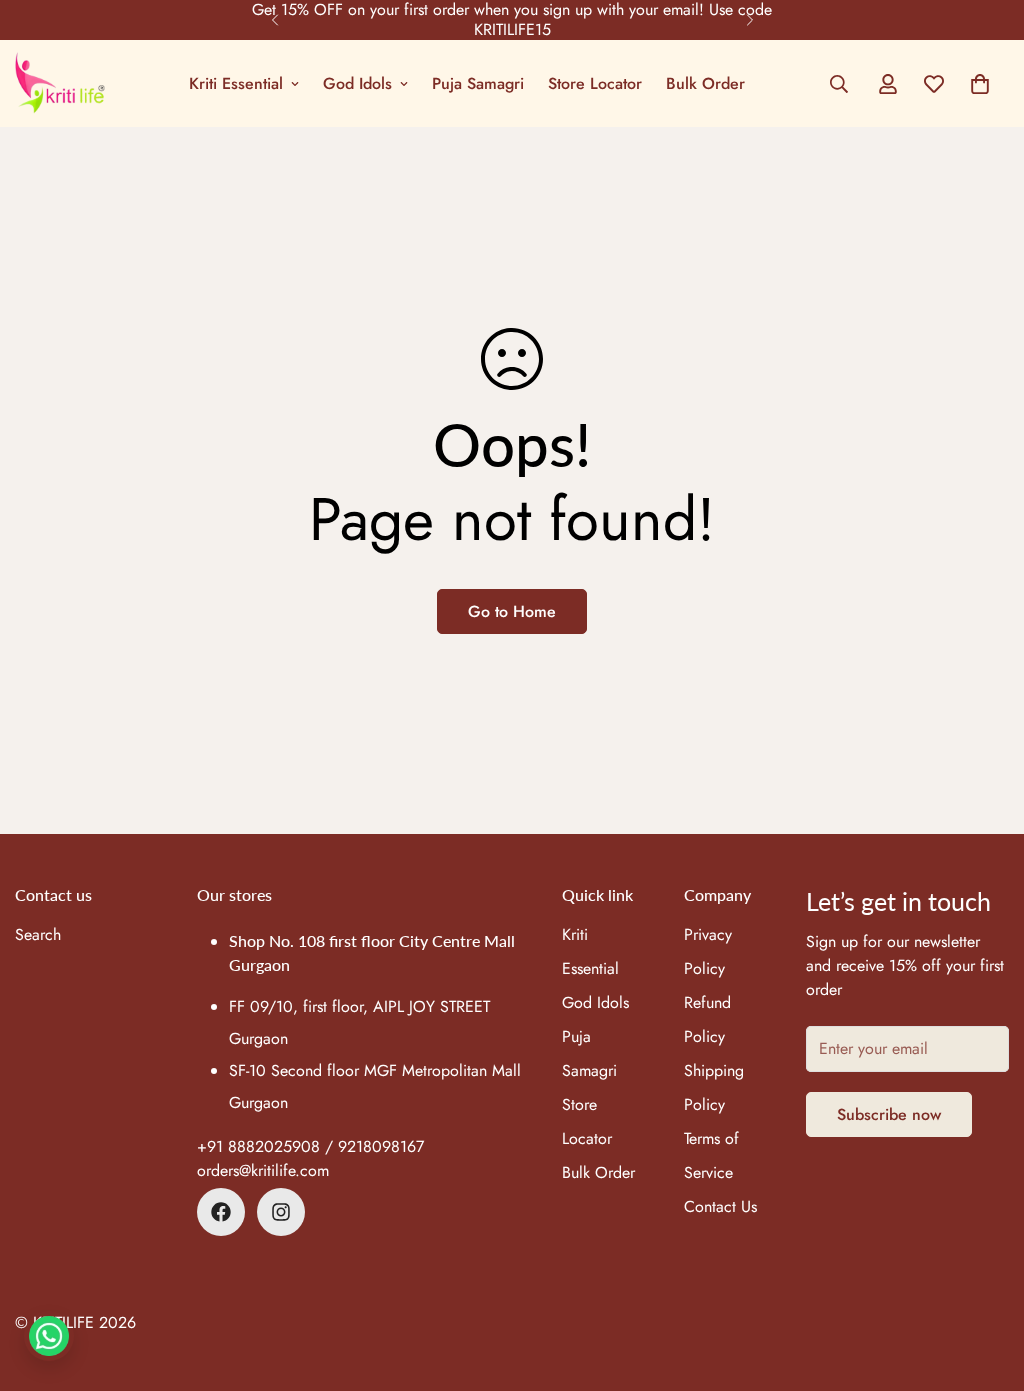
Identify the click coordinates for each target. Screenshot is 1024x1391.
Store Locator (595, 83)
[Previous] (274, 20)
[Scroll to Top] (985, 1282)
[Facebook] (221, 1212)
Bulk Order (705, 83)
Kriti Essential (236, 83)
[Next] (749, 20)
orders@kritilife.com (263, 1170)
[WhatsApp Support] (49, 1336)
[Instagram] (281, 1212)
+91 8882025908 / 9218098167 (310, 1146)
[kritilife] (60, 83)
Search (38, 934)
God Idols (357, 83)
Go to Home (512, 611)
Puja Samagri (478, 83)
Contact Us (720, 1206)
